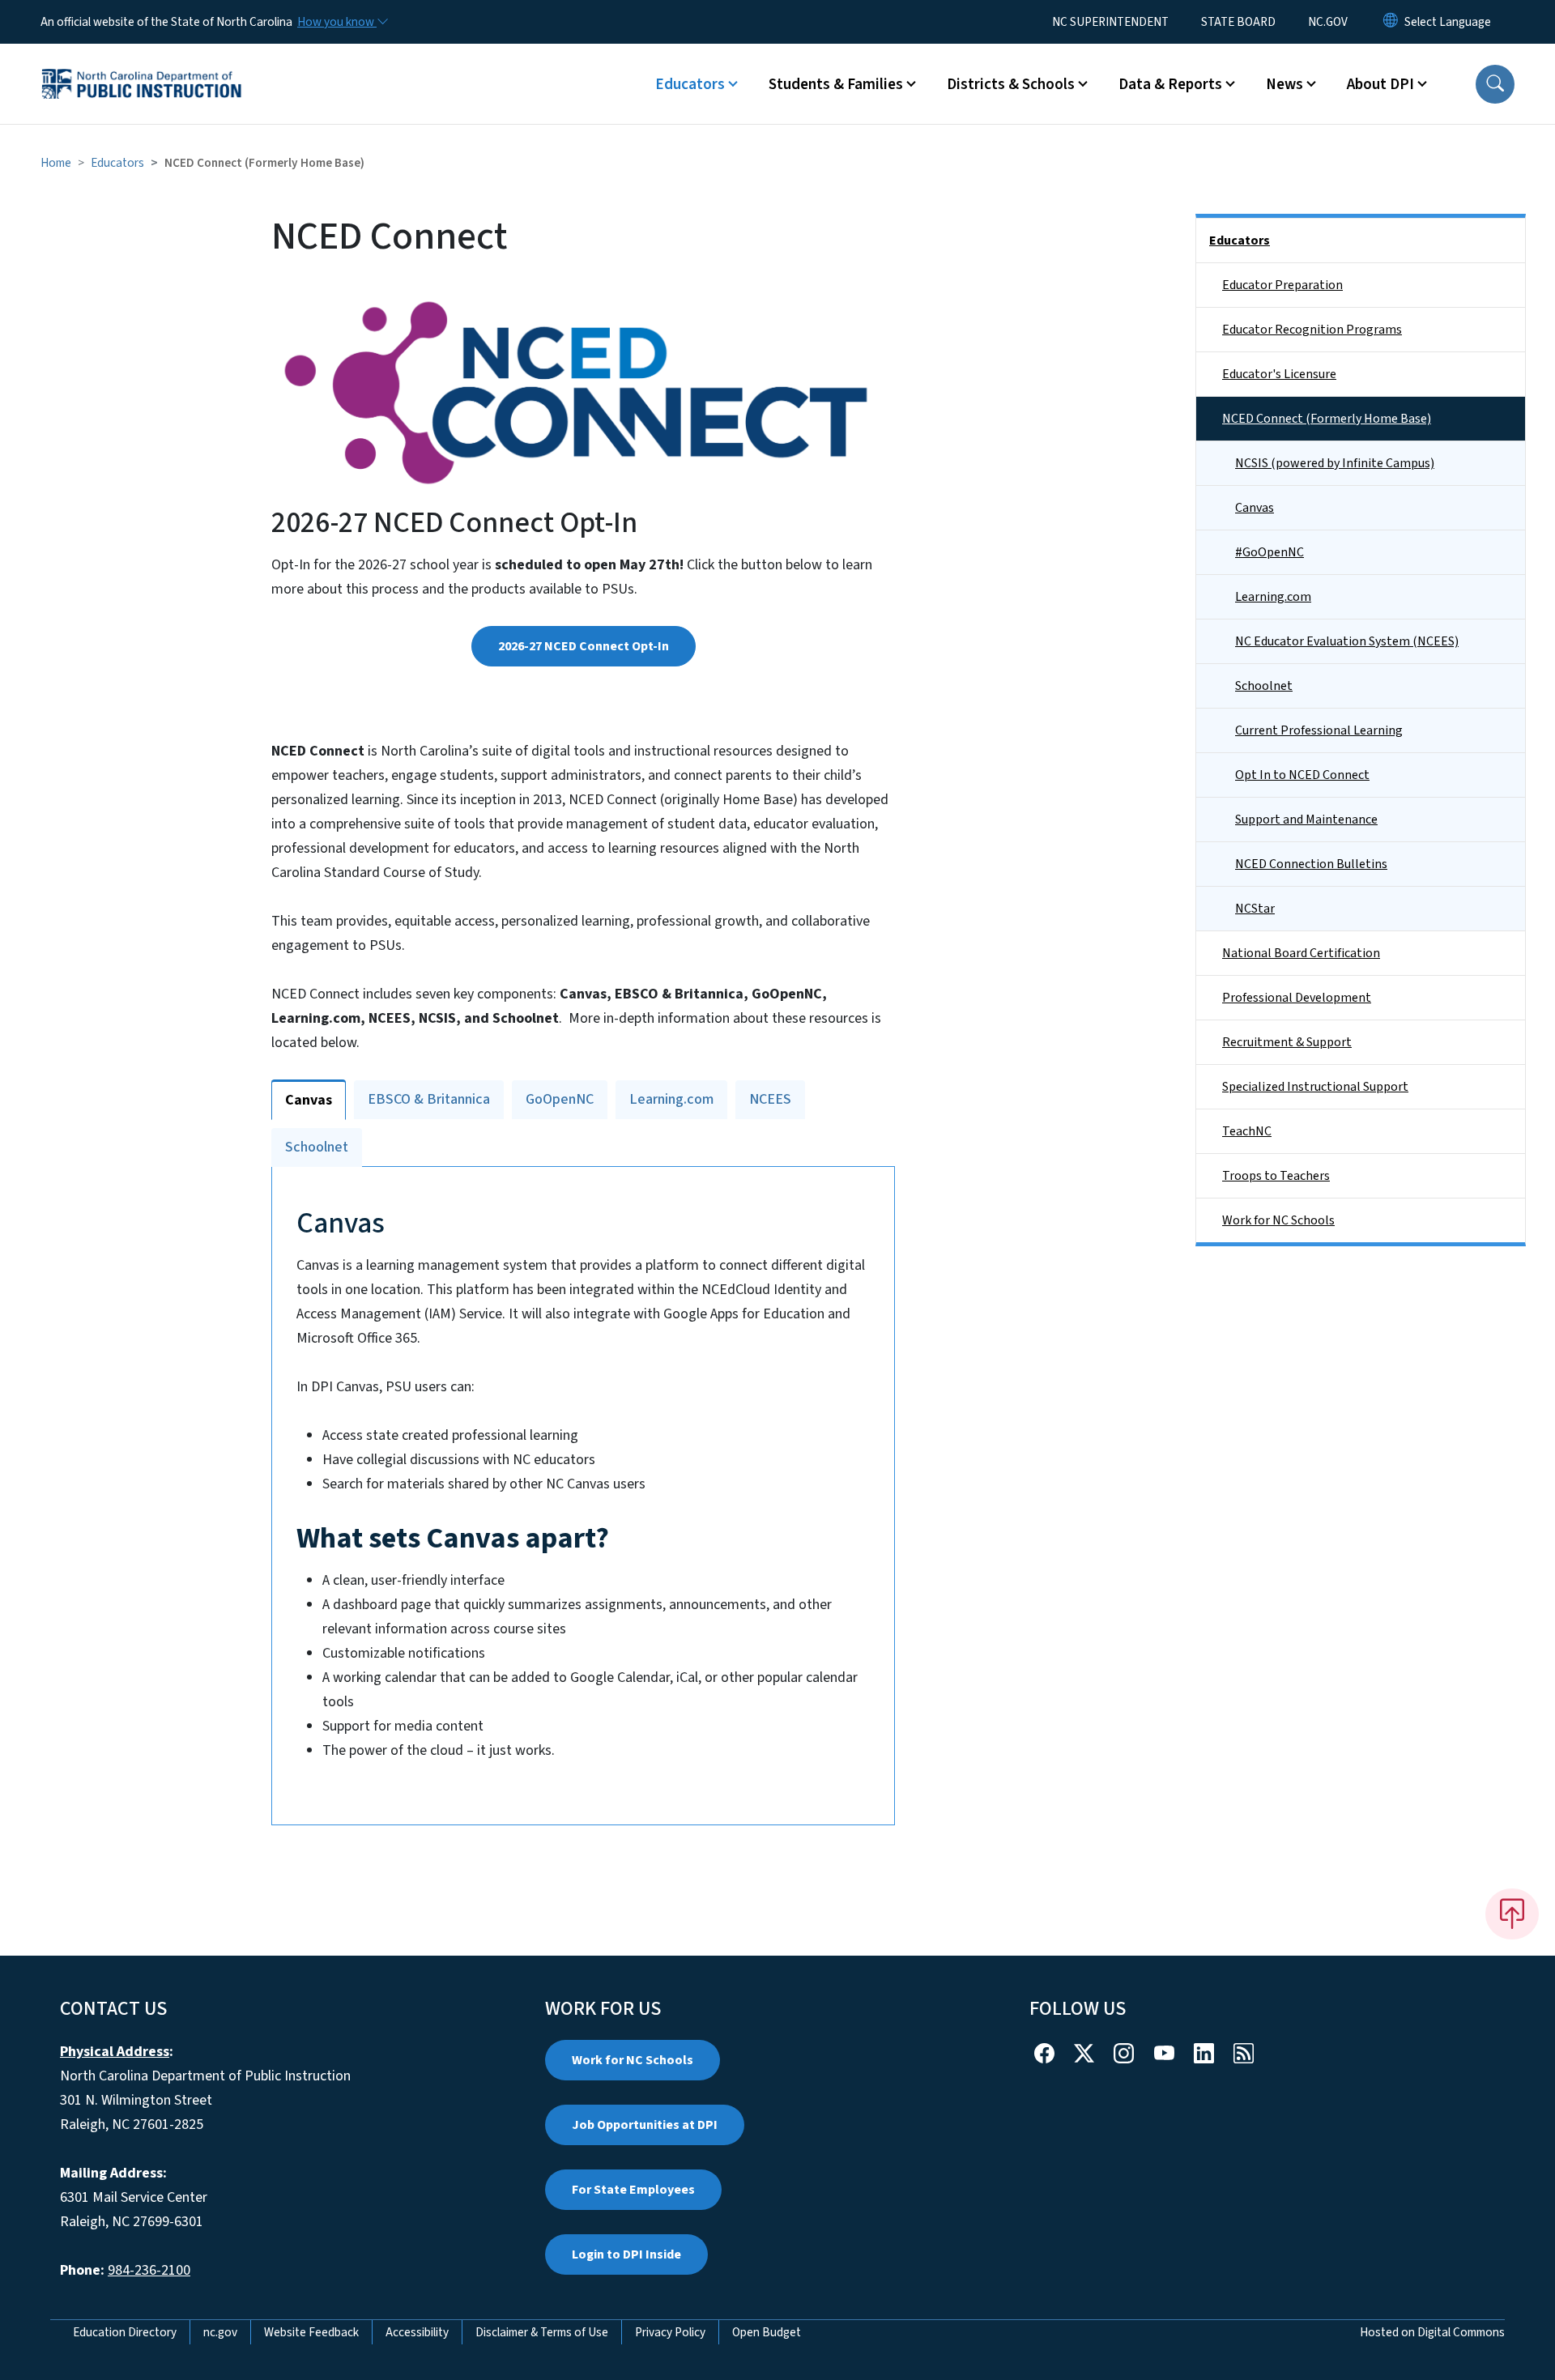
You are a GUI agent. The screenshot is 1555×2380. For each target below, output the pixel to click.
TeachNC (1247, 1131)
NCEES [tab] (770, 1099)
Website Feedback (311, 2332)
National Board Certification (1301, 953)
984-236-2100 (149, 2270)
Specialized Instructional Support (1315, 1087)
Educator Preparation (1282, 285)
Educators (117, 163)
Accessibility (417, 2332)
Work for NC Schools (1278, 1220)
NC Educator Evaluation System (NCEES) (1347, 641)
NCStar (1255, 909)
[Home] (142, 66)
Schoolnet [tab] (317, 1147)
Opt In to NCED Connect (1302, 775)
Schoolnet (1264, 686)
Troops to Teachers (1276, 1176)
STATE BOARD (1238, 22)
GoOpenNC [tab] (560, 1099)
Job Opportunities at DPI (645, 2125)
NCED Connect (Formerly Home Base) (1327, 419)
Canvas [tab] (309, 1100)
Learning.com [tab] (671, 1099)
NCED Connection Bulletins (1311, 864)
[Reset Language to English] (1391, 22)
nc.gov (220, 2332)
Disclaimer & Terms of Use (542, 2332)
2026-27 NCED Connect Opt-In (584, 646)
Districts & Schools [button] (1011, 84)
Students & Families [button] (836, 84)
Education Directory (125, 2332)
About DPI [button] (1380, 84)
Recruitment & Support (1287, 1042)
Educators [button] (690, 84)
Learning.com (1273, 597)
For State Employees (633, 2190)
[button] (1495, 84)
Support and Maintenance (1306, 820)
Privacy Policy (670, 2332)
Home (56, 163)
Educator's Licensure (1279, 374)
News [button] (1284, 84)
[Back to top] (1512, 1914)
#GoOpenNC (1270, 552)
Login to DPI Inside (626, 2254)
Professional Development (1297, 998)
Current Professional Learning (1319, 730)
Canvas (1255, 508)
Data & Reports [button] (1170, 84)
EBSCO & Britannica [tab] (429, 1099)
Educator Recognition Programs (1312, 330)
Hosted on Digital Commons (1432, 2332)
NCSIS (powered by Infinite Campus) (1335, 463)
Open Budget (767, 2332)
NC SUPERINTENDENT (1110, 22)
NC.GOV (1328, 22)
